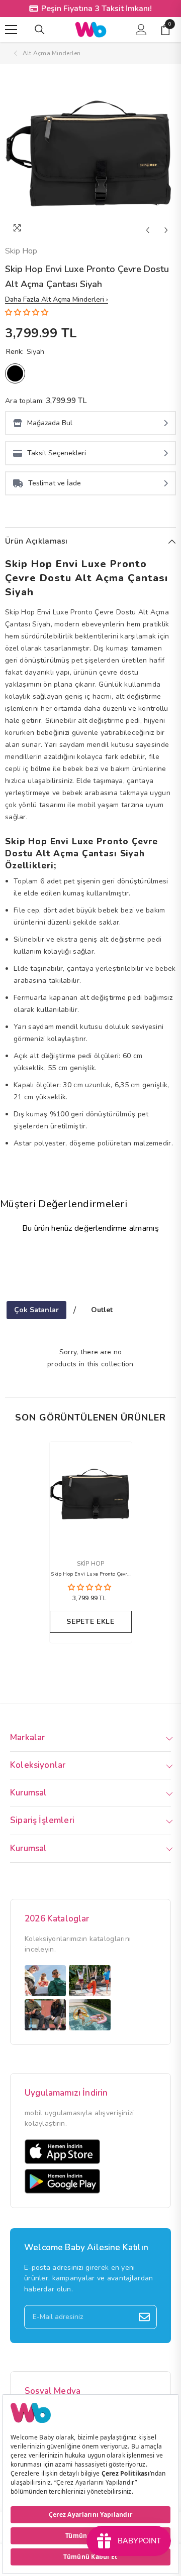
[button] (148, 230)
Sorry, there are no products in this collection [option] (90, 1358)
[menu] (11, 30)
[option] (90, 155)
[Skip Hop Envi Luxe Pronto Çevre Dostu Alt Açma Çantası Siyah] (91, 1495)
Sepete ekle (90, 1622)
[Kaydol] (144, 2317)
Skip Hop (21, 251)
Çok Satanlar (36, 1310)
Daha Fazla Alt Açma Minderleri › (57, 299)
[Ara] (40, 30)
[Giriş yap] (141, 30)
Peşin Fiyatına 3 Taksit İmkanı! (97, 9)
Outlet (102, 1310)
